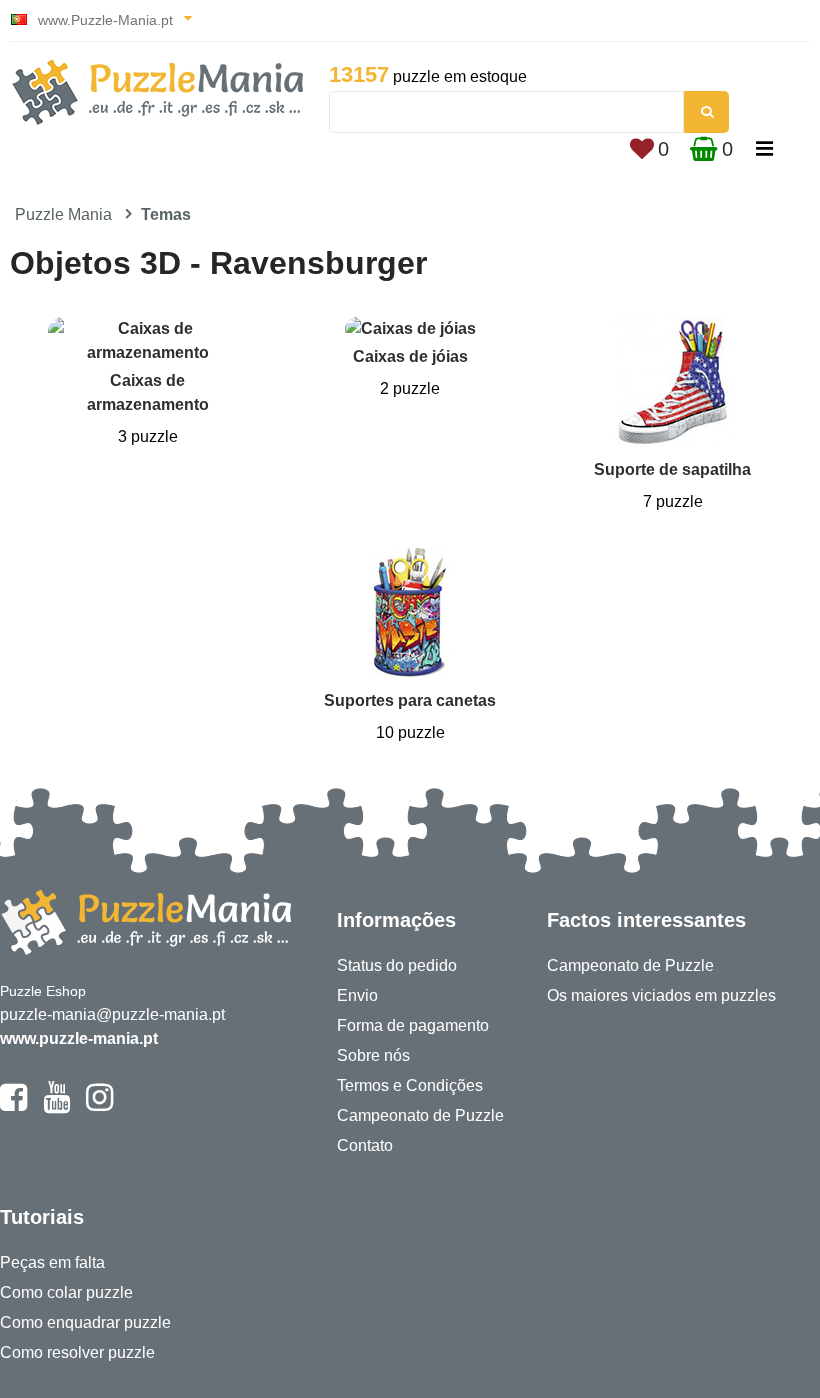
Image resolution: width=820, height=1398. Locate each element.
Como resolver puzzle (77, 1352)
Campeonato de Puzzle (420, 1115)
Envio (357, 995)
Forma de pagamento (413, 1025)
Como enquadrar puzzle (85, 1322)
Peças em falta (52, 1262)
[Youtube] (56, 1106)
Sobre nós (373, 1055)
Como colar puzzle (66, 1292)
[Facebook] (13, 1106)
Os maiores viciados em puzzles (661, 995)
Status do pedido (397, 965)
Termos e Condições (410, 1085)
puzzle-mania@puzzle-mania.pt (112, 1014)
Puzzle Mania (63, 214)
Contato (365, 1145)
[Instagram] (99, 1106)
